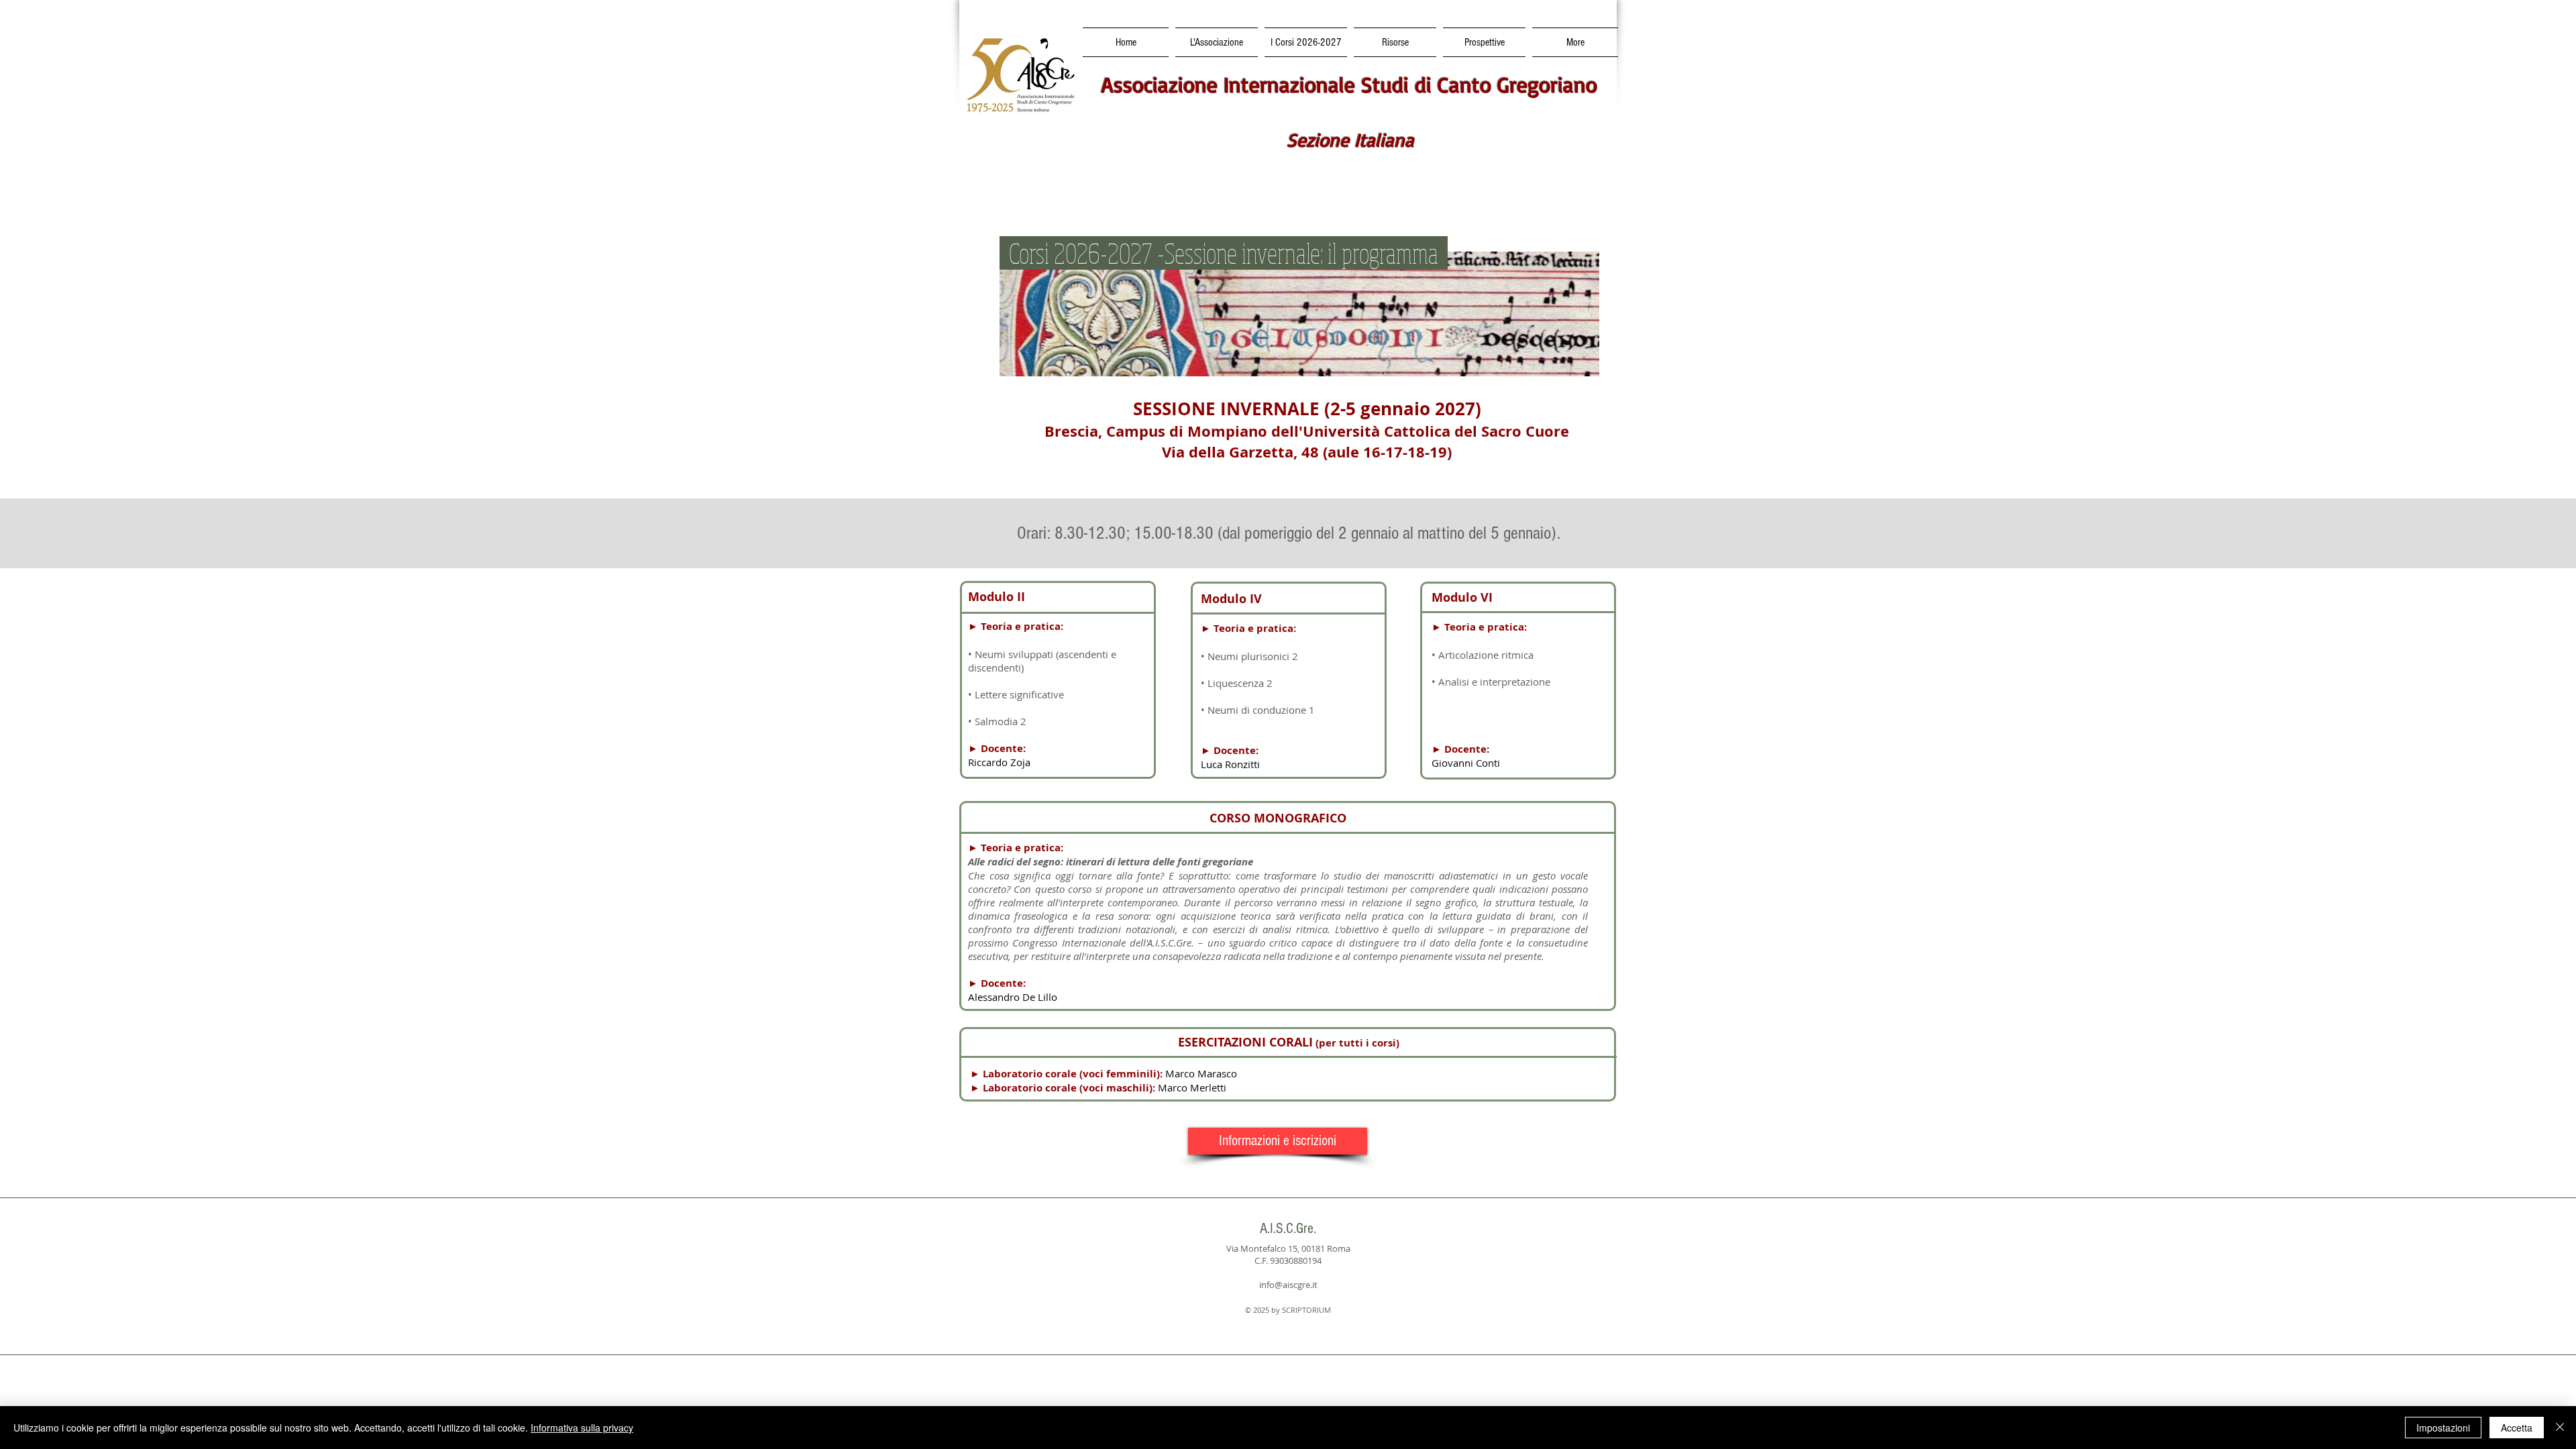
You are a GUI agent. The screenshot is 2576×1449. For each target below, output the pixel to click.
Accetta (2517, 1428)
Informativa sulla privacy (582, 1428)
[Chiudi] (2560, 1428)
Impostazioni (2443, 1428)
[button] (1306, 42)
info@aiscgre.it (1288, 1285)
